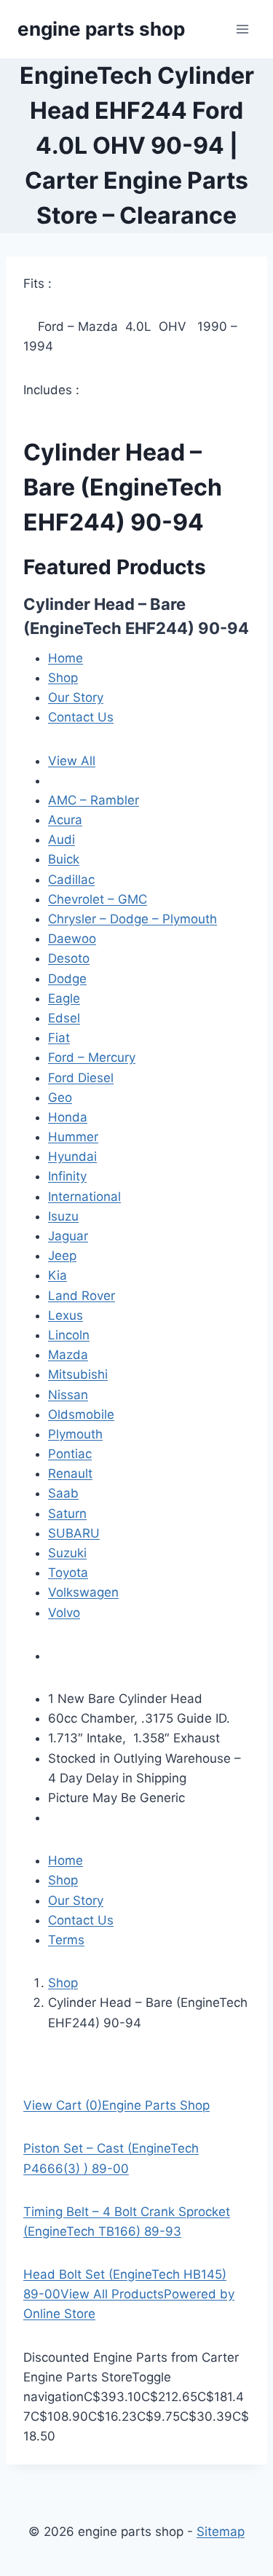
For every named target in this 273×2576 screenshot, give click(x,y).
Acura (65, 820)
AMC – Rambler (94, 800)
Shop (63, 678)
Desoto (69, 958)
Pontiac (70, 1454)
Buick (64, 859)
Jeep (62, 1256)
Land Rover (82, 1296)
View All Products (112, 2294)
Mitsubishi (78, 1374)
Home (66, 658)
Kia (58, 1275)
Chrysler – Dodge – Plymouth (132, 919)
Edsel (64, 1018)
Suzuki (67, 1553)
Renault (70, 1473)
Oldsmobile (81, 1414)
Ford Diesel (81, 1078)
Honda (68, 1117)
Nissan (68, 1395)
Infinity (67, 1176)
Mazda (68, 1355)
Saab (63, 1493)
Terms (66, 1940)
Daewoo (72, 939)
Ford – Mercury (92, 1057)
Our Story (76, 697)
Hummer (73, 1137)
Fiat (59, 1038)
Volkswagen (83, 1592)
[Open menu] (242, 29)
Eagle (64, 998)
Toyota (68, 1573)
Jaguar (68, 1236)
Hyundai (72, 1156)
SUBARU (74, 1533)
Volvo (64, 1613)
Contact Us (81, 717)
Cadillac (71, 880)
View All (72, 761)
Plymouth (75, 1434)
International (84, 1197)
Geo (60, 1097)
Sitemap (221, 2532)
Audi (62, 839)
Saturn (67, 1514)
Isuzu (63, 1216)
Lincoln (69, 1335)
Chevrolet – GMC (98, 899)
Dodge (67, 979)
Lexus (66, 1315)
